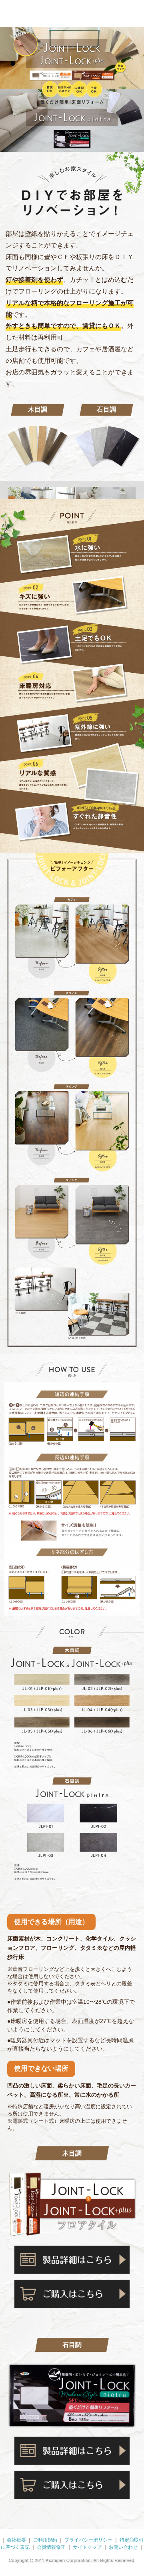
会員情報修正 (51, 2547)
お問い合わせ (123, 2547)
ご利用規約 (45, 2540)
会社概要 (16, 2540)
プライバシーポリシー (88, 2540)
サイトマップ (87, 2547)
